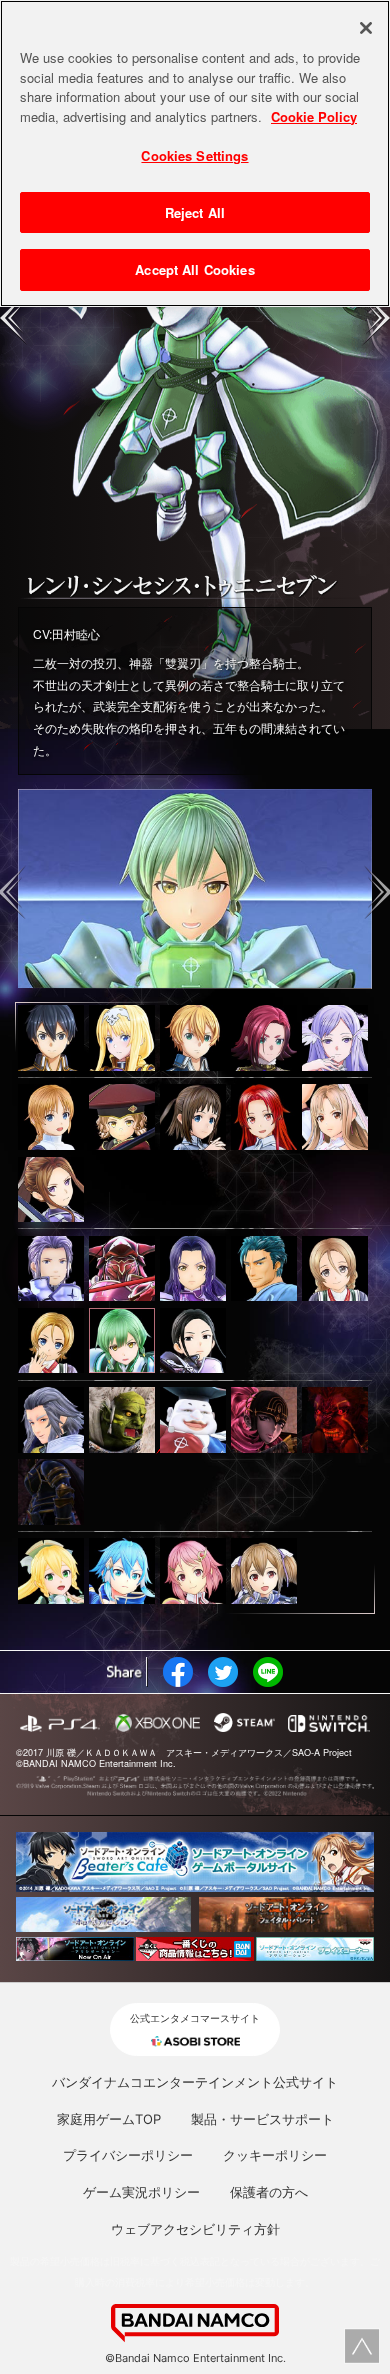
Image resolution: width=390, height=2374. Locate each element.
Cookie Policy (314, 116)
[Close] (366, 28)
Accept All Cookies (194, 269)
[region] (195, 153)
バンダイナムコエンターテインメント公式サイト (195, 2082)
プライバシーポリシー (128, 2155)
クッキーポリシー (275, 2155)
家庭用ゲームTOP (109, 2119)
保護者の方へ (269, 2192)
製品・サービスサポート (262, 2119)
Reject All (195, 212)
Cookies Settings (194, 155)
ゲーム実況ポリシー (141, 2192)
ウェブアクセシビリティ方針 (195, 2229)
